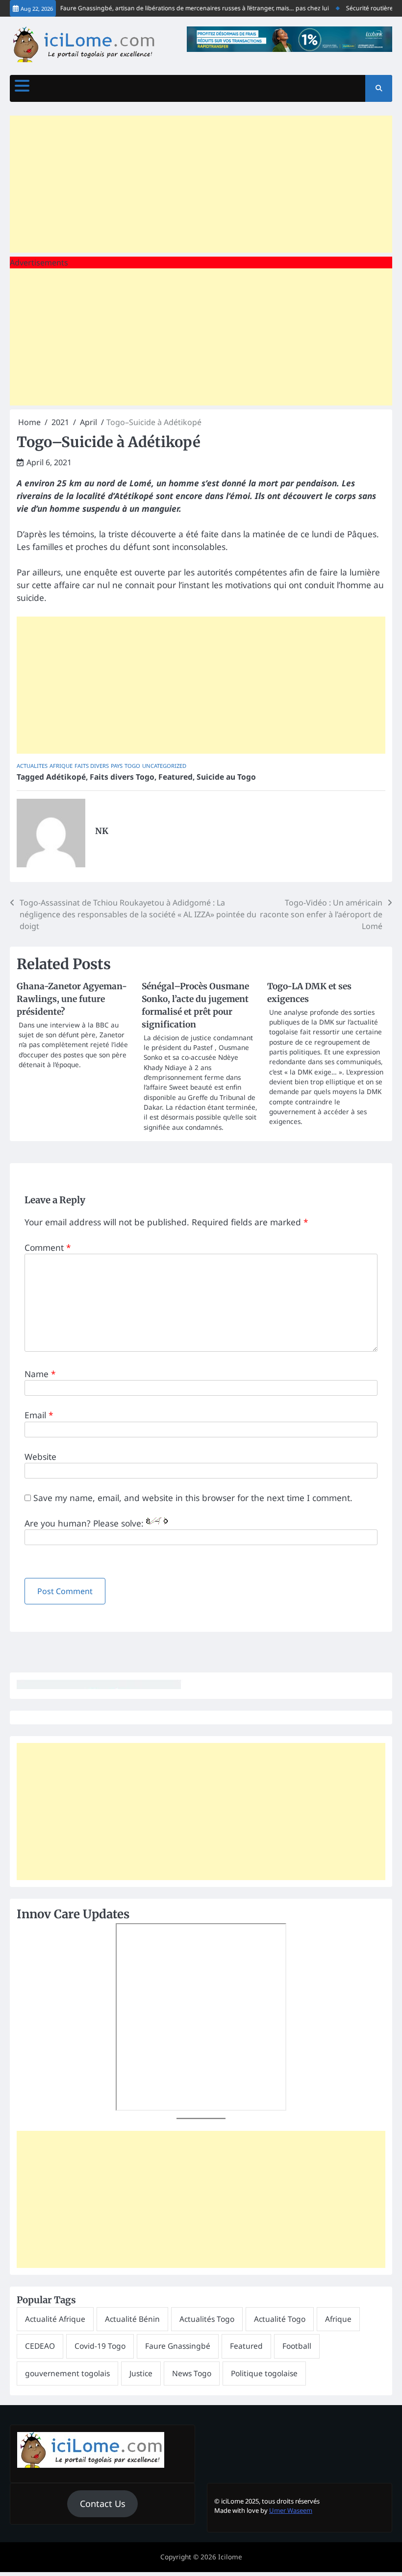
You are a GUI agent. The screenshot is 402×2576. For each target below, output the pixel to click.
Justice (141, 2373)
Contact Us (103, 2504)
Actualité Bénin (132, 2319)
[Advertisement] (201, 184)
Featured (176, 777)
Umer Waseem (291, 2510)
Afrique (61, 766)
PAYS (117, 766)
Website (40, 1456)
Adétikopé (66, 777)
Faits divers (92, 766)
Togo (132, 766)
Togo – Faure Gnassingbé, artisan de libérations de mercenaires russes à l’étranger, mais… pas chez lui (171, 8)
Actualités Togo (207, 2319)
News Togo (192, 2373)
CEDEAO (40, 2346)
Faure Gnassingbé (178, 2346)
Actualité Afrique (55, 2319)
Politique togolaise (264, 2373)
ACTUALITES (32, 766)
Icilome (230, 2557)
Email (39, 1415)
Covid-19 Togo (100, 2346)
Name (40, 1374)
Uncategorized (164, 766)
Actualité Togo (280, 2319)
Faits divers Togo (122, 777)
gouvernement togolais (67, 2373)
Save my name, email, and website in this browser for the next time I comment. (193, 1498)
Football (297, 2346)
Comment (48, 1247)
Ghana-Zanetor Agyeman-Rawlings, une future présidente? (72, 999)
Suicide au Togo (226, 777)
